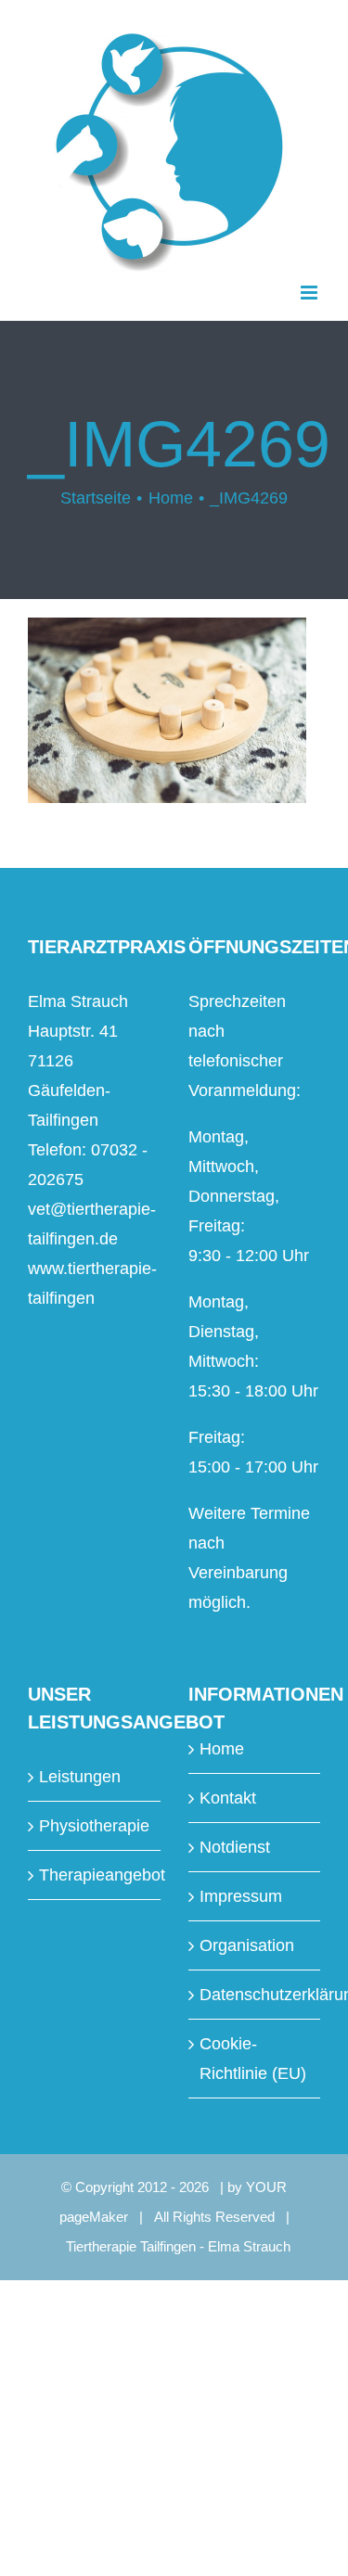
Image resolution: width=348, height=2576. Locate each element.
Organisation (247, 1945)
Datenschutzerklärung (256, 1995)
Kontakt (228, 1798)
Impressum (241, 1896)
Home (222, 1749)
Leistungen (80, 1777)
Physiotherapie (94, 1826)
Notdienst (235, 1847)
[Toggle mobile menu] (310, 293)
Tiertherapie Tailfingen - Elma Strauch (178, 2246)
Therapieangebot (95, 1875)
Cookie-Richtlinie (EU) (253, 2059)
